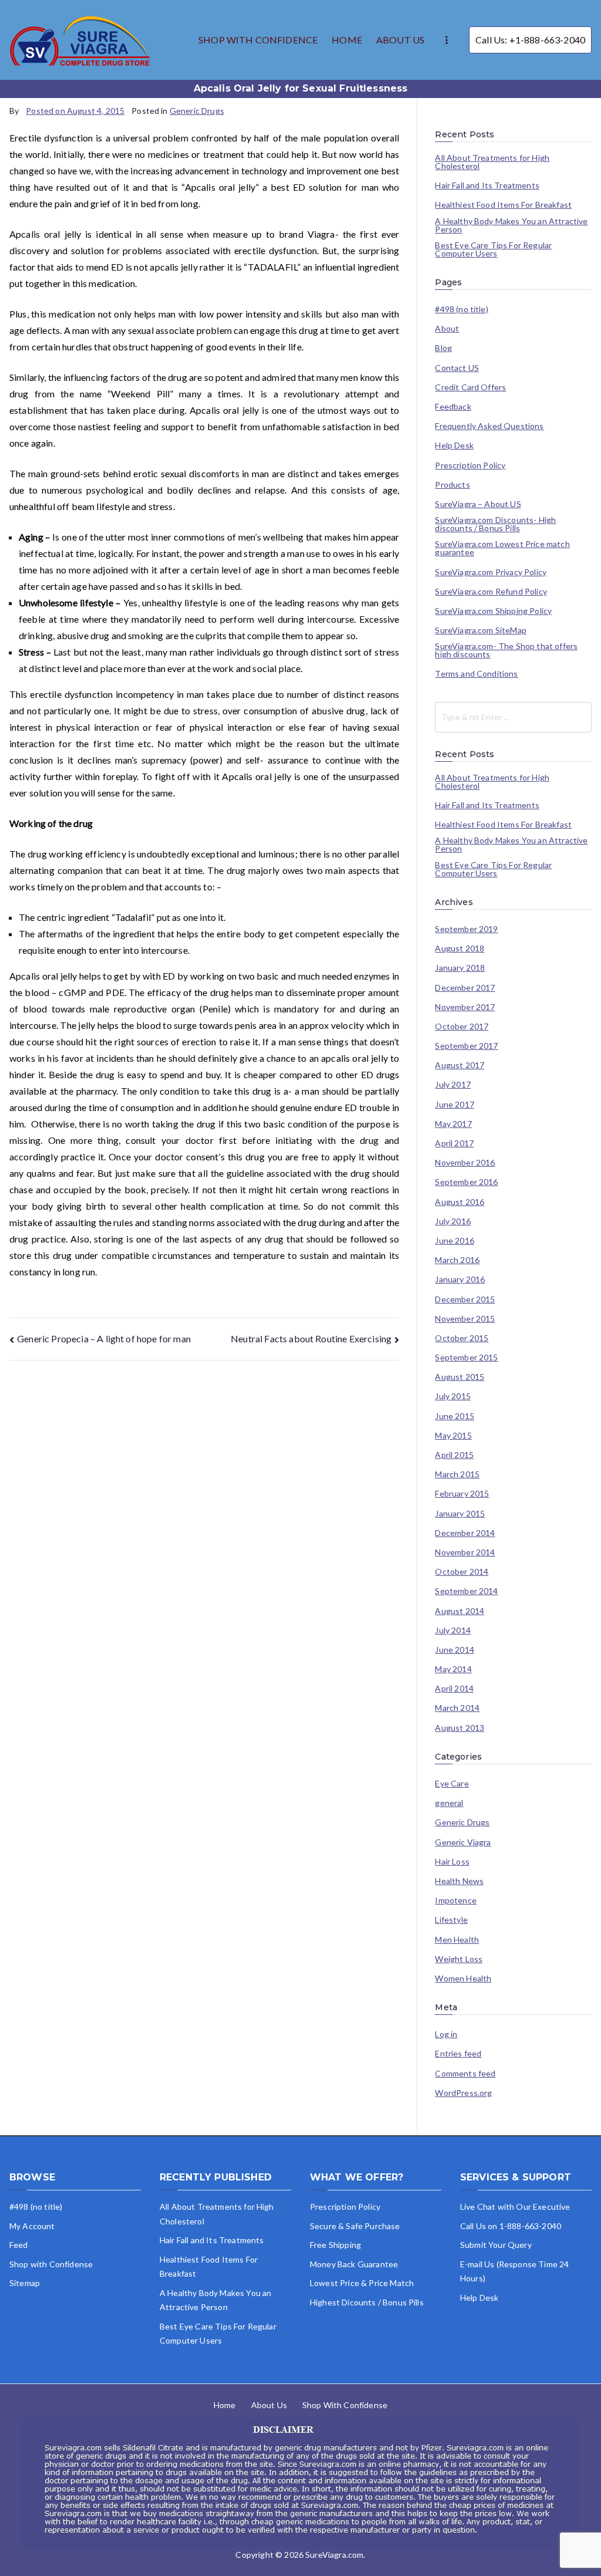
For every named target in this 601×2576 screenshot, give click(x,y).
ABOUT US (400, 40)
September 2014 (466, 1591)
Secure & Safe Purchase (355, 2226)
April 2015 (454, 1455)
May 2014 (453, 1669)
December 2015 (465, 1299)
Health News (459, 1881)
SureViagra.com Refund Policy (491, 592)
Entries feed (458, 2054)
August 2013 (460, 1728)
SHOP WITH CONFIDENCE (258, 40)
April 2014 (454, 1689)
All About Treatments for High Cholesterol (492, 162)
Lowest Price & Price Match (362, 2283)
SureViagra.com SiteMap (481, 630)
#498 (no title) (461, 309)
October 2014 (462, 1572)
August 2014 (460, 1611)
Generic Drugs (197, 111)
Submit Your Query (496, 2245)
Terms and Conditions (476, 674)
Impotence (455, 1900)
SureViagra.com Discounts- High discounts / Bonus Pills (495, 524)
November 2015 (465, 1319)
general (449, 1803)
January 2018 (460, 968)
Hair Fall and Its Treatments (487, 185)
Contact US (457, 368)
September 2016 (466, 1182)
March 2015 (457, 1474)
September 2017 (466, 1046)
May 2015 (453, 1436)
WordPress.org (463, 2093)
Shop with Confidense (51, 2264)
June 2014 (454, 1650)
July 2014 (453, 1630)
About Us (269, 2405)
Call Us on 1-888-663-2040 (511, 2226)
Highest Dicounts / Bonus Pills (367, 2302)
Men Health (457, 1940)
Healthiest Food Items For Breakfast (503, 205)
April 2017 (454, 1143)
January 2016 (460, 1279)
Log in (446, 2034)
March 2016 (457, 1260)
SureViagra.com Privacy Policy (491, 572)
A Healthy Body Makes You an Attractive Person (511, 225)
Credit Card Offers (470, 387)
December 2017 (465, 988)
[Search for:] (513, 717)
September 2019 (466, 929)
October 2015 (462, 1338)
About (447, 329)
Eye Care (452, 1784)
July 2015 (453, 1396)
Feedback (453, 407)
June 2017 (454, 1105)
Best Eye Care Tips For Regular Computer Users (493, 249)
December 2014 (465, 1533)
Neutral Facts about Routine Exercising (311, 1338)
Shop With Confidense (345, 2405)
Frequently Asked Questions (489, 426)
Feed (19, 2245)
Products (452, 485)
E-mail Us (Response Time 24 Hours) (514, 2271)
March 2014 (457, 1708)
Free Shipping (335, 2245)
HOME (347, 40)
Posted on (75, 111)
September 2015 (466, 1358)
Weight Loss (459, 1959)
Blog (443, 348)
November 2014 (465, 1552)
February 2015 (462, 1494)
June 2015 (454, 1416)
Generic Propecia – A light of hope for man (104, 1338)
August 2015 (460, 1377)
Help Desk (454, 445)
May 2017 (453, 1124)
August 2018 (460, 948)
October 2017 (462, 1027)
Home (225, 2405)
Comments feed (465, 2074)
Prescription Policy (470, 465)
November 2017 (465, 1007)
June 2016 (454, 1241)
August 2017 (460, 1065)
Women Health (463, 1979)
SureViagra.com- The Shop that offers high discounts (506, 650)
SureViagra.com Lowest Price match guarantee (502, 548)
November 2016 (465, 1163)
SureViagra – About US (478, 504)
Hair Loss (452, 1862)
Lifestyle (451, 1920)
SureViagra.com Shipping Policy (493, 611)
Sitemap (25, 2283)
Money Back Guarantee (354, 2264)
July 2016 (453, 1221)
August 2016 (460, 1202)
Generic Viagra (463, 1842)
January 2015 (460, 1514)
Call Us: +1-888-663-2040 (530, 40)
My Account (32, 2226)
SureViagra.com (334, 2555)
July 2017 (453, 1085)
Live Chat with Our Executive (515, 2207)
